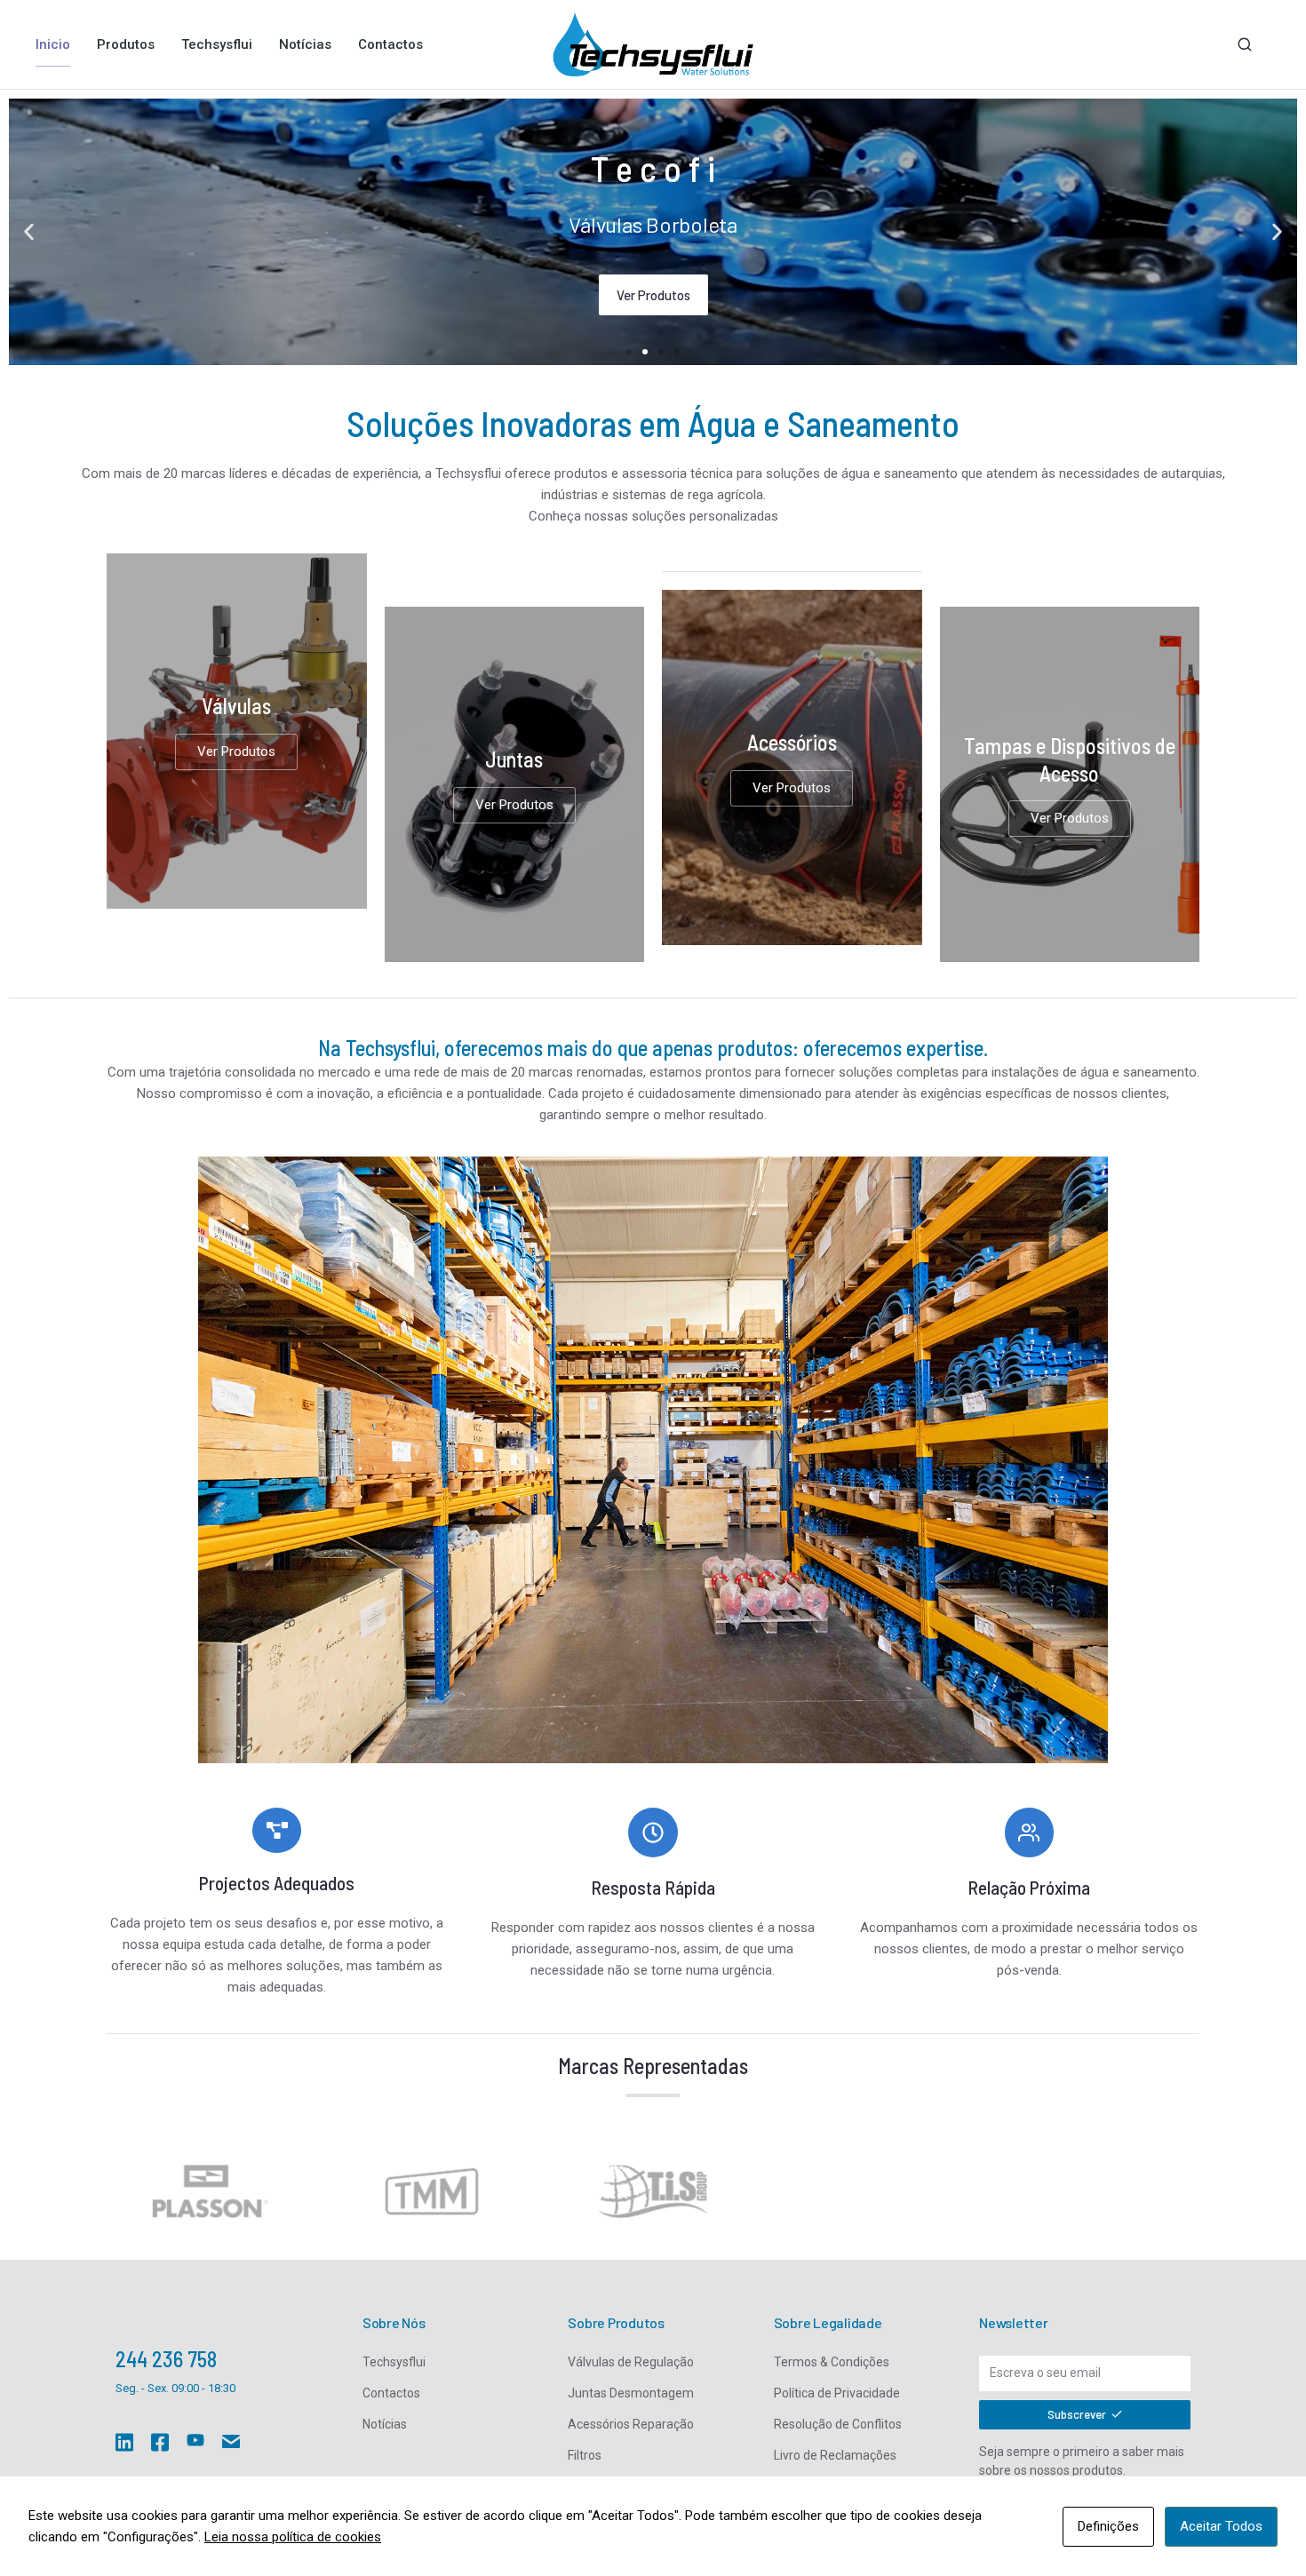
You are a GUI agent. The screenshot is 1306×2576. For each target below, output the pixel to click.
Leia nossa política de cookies (293, 2537)
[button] (29, 232)
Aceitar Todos (1221, 2526)
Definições (1108, 2526)
